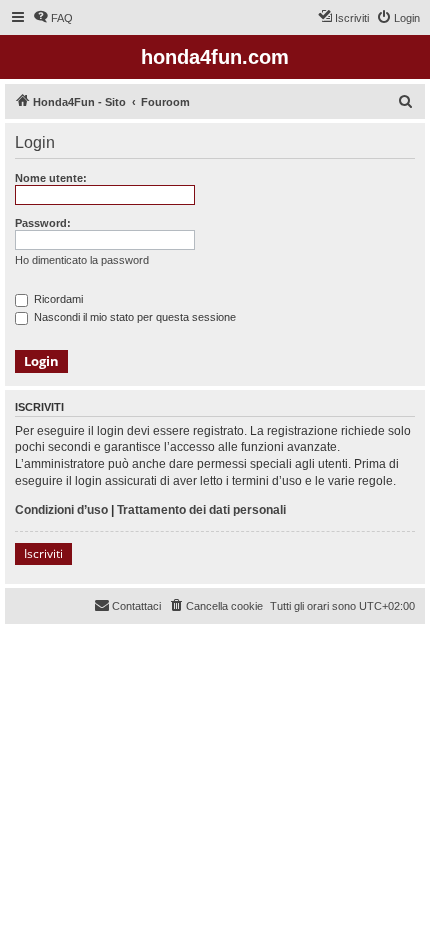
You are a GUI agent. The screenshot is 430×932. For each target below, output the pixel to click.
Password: (43, 223)
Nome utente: (51, 178)
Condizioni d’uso (61, 510)
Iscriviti (43, 553)
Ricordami (57, 299)
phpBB (80, 640)
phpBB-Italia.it (139, 654)
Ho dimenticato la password (82, 260)
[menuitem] (53, 18)
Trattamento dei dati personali (201, 510)
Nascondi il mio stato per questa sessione (133, 317)
